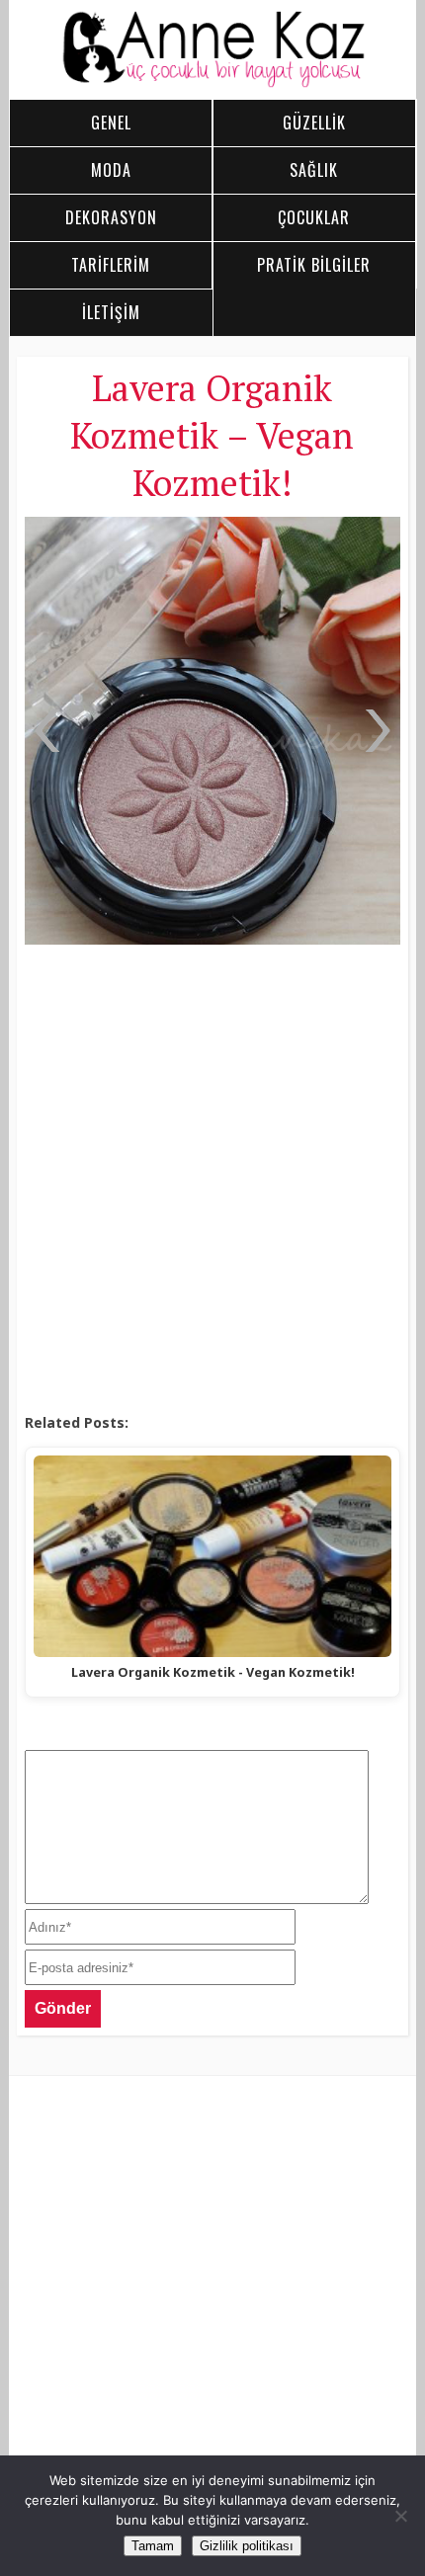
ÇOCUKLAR (314, 217)
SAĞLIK (314, 170)
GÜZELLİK (314, 123)
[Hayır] (400, 2516)
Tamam (153, 2546)
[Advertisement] (212, 1180)
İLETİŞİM (111, 312)
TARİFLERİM (111, 265)
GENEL (111, 123)
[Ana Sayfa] (212, 83)
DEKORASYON (111, 217)
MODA (111, 170)
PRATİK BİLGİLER (314, 265)
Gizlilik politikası (247, 2546)
